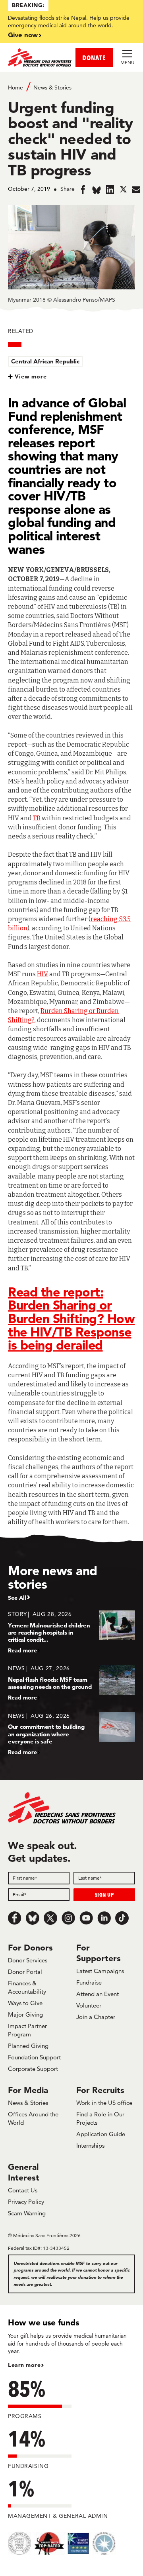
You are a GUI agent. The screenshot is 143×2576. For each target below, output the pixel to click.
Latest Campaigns (100, 1971)
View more (31, 376)
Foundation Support (34, 2057)
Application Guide (101, 2134)
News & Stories (52, 87)
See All (17, 1598)
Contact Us (23, 2190)
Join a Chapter (96, 2017)
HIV (43, 974)
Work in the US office (104, 2103)
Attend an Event (98, 1994)
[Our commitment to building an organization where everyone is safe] (71, 1734)
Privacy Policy (26, 2202)
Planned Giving (28, 2046)
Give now (23, 35)
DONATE (94, 58)
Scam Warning (27, 2213)
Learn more (24, 2365)
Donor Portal (25, 1972)
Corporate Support (33, 2069)
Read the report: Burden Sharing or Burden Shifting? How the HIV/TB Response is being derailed (71, 1318)
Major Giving (25, 2014)
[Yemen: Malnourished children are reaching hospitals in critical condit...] (71, 1632)
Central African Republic (45, 361)
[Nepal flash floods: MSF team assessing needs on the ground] (71, 1683)
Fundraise (89, 1982)
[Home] (40, 57)
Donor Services (28, 1960)
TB (37, 818)
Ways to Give (25, 2003)
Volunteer (89, 2005)
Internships (90, 2145)
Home (15, 87)
